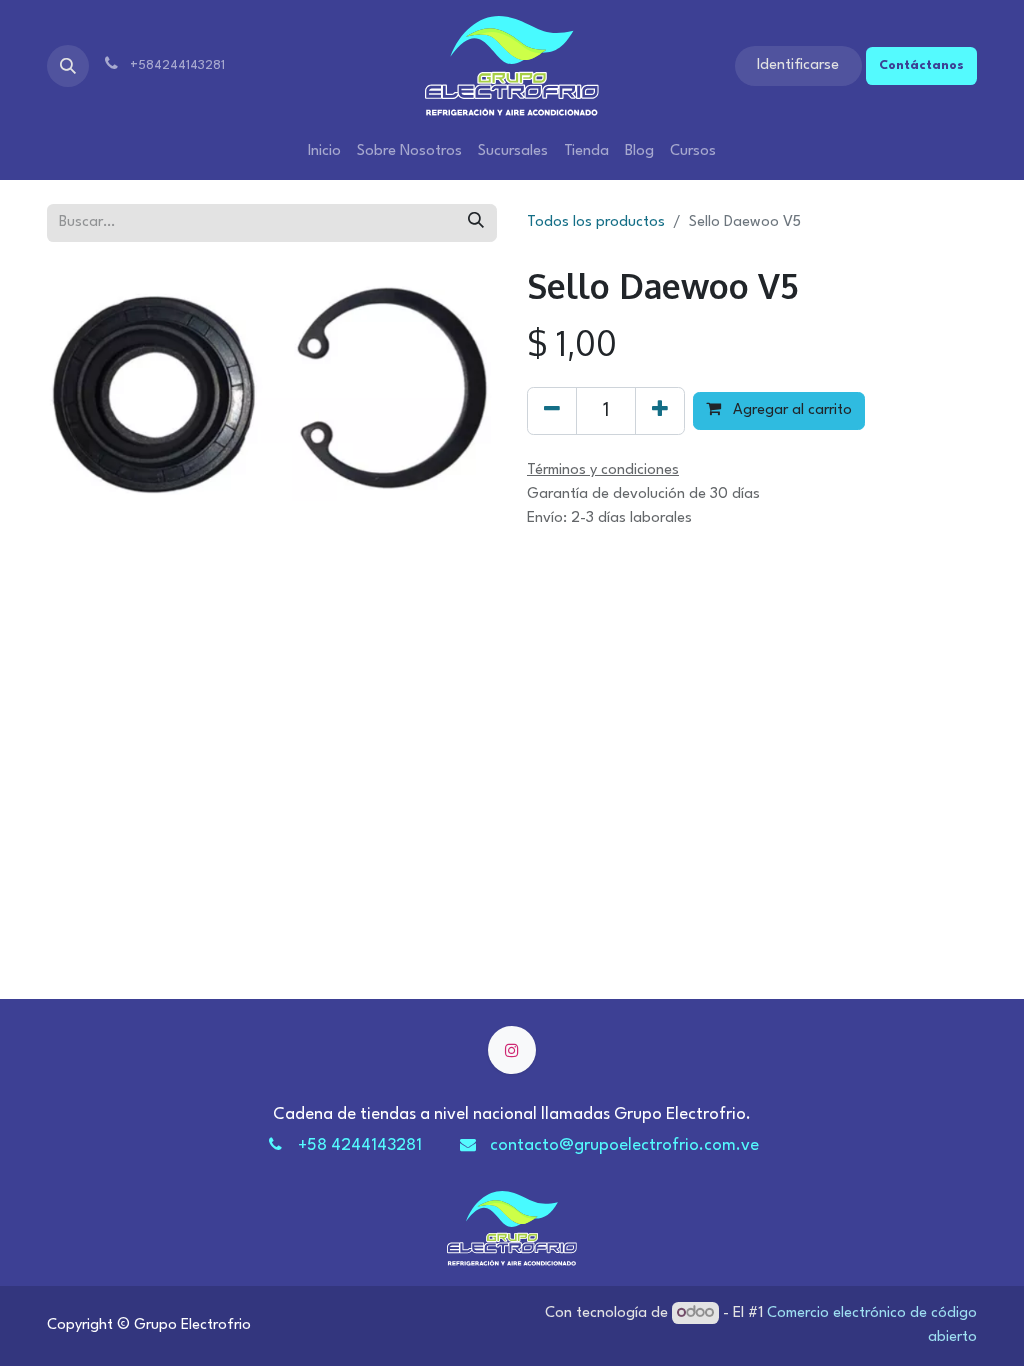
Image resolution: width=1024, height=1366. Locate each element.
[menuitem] (324, 152)
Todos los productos (596, 222)
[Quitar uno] (552, 411)
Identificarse (798, 65)
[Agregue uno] (660, 411)
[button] (68, 66)
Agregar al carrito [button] (790, 410)
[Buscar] (476, 223)
